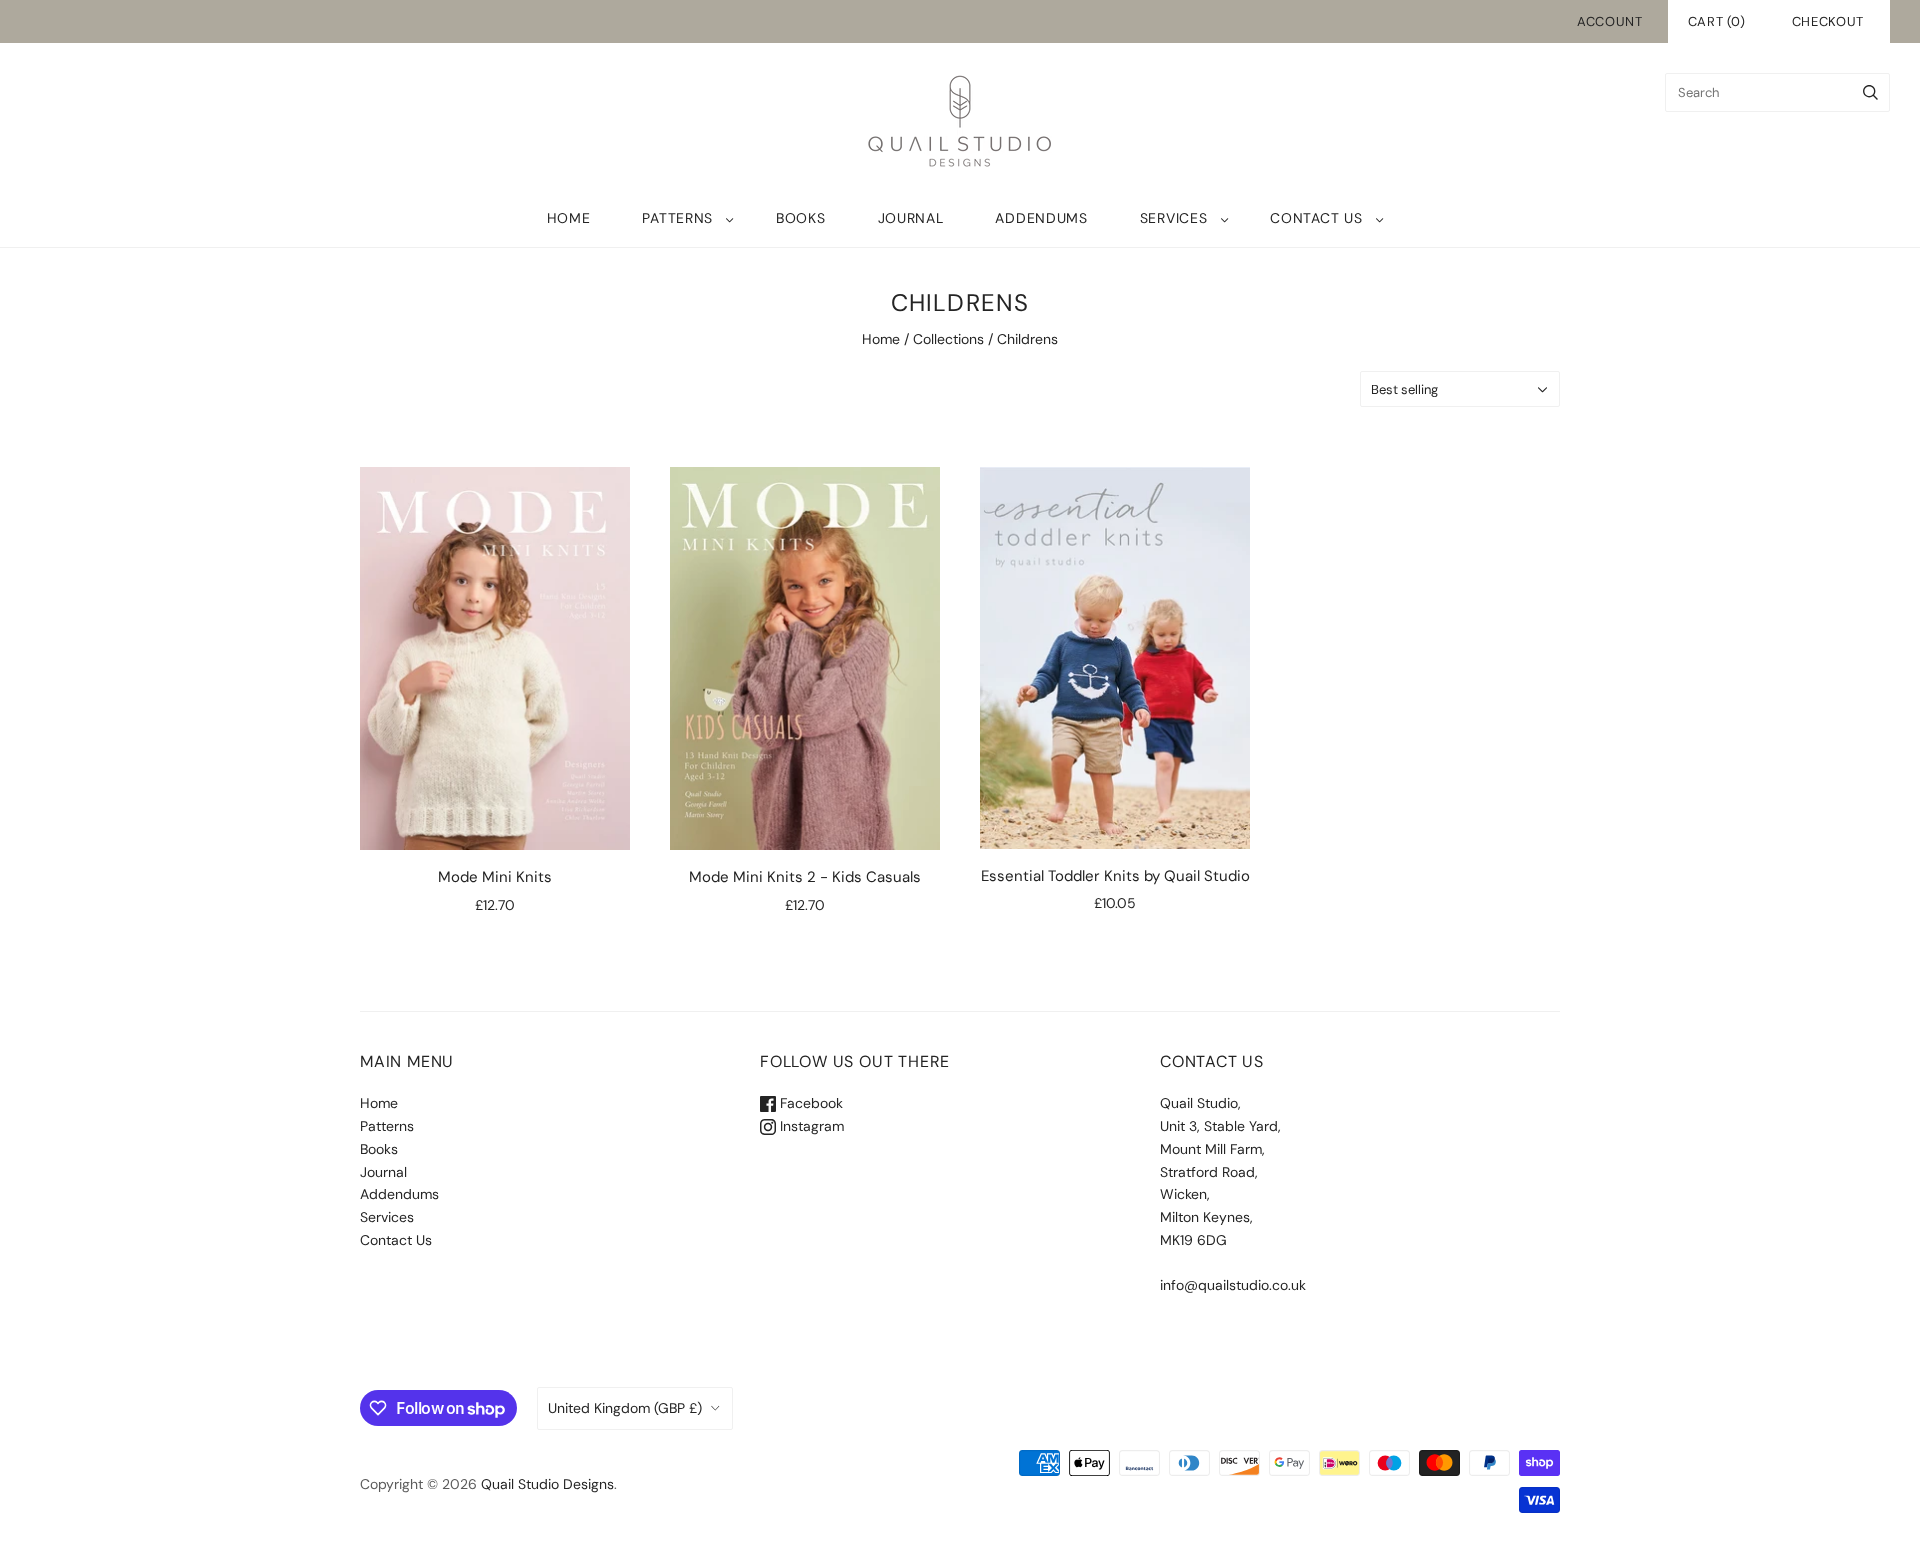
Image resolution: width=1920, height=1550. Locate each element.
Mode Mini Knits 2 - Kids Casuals (805, 877)
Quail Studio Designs (547, 1484)
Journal (911, 218)
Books (801, 218)
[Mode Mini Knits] (495, 658)
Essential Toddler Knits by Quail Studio (1115, 876)
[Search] (1870, 92)
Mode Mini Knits (495, 877)
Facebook (809, 1103)
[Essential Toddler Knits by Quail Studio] (1115, 657)
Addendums (1041, 218)
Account (1610, 21)
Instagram (810, 1126)
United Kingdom (625, 1408)
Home (569, 218)
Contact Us (1316, 218)
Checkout (1828, 21)
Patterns (677, 218)
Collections (948, 339)
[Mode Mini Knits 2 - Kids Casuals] (805, 658)
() (1717, 21)
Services (1174, 218)
